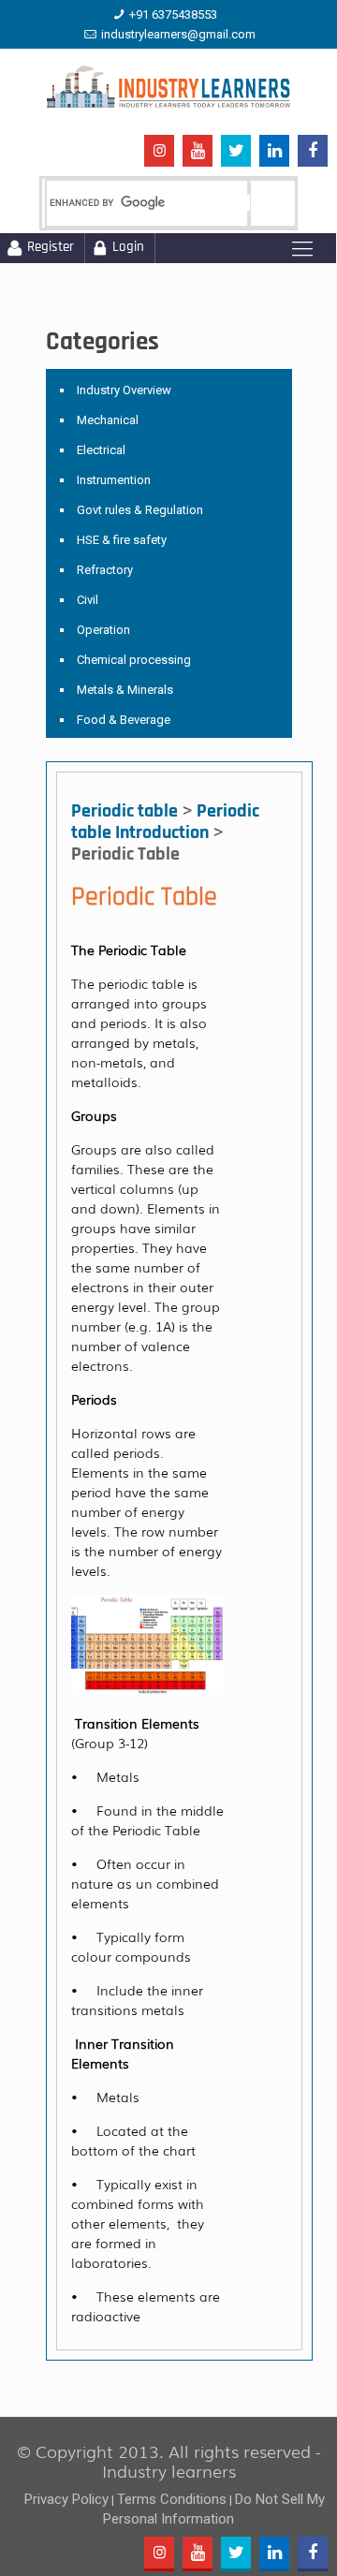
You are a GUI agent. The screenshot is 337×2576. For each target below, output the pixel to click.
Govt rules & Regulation (140, 510)
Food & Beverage (124, 720)
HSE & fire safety (122, 540)
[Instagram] (159, 151)
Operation (103, 630)
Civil (88, 600)
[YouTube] (198, 152)
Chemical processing (134, 660)
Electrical (101, 450)
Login (128, 248)
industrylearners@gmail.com (178, 34)
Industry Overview (124, 390)
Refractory (105, 570)
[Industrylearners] (168, 86)
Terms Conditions (172, 2499)
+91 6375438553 (173, 15)
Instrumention (114, 480)
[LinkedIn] (274, 152)
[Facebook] (313, 152)
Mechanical (108, 420)
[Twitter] (236, 152)
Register (51, 248)
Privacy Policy (66, 2499)
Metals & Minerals (125, 690)
